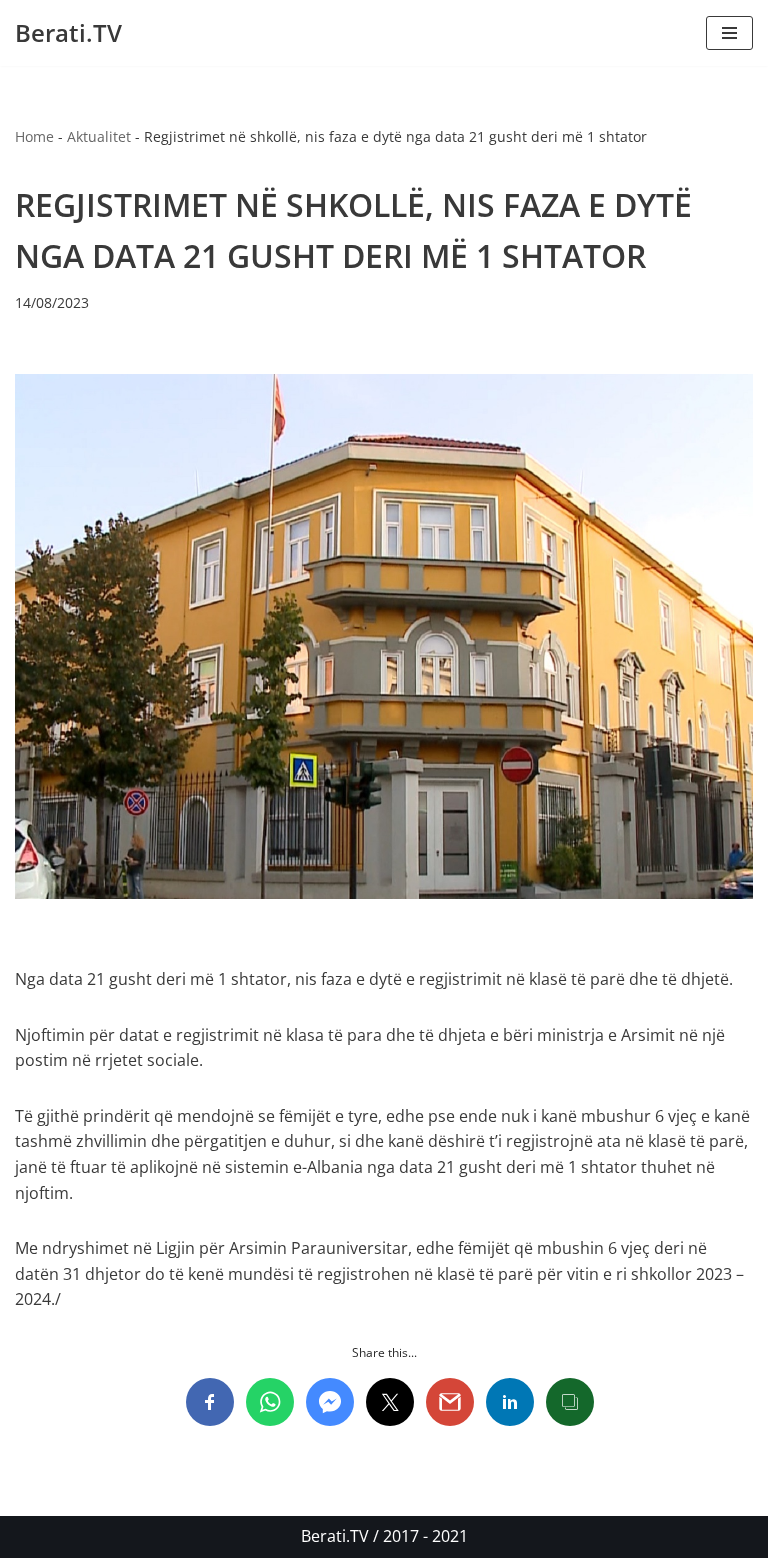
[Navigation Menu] (729, 33)
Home (34, 136)
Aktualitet (99, 136)
